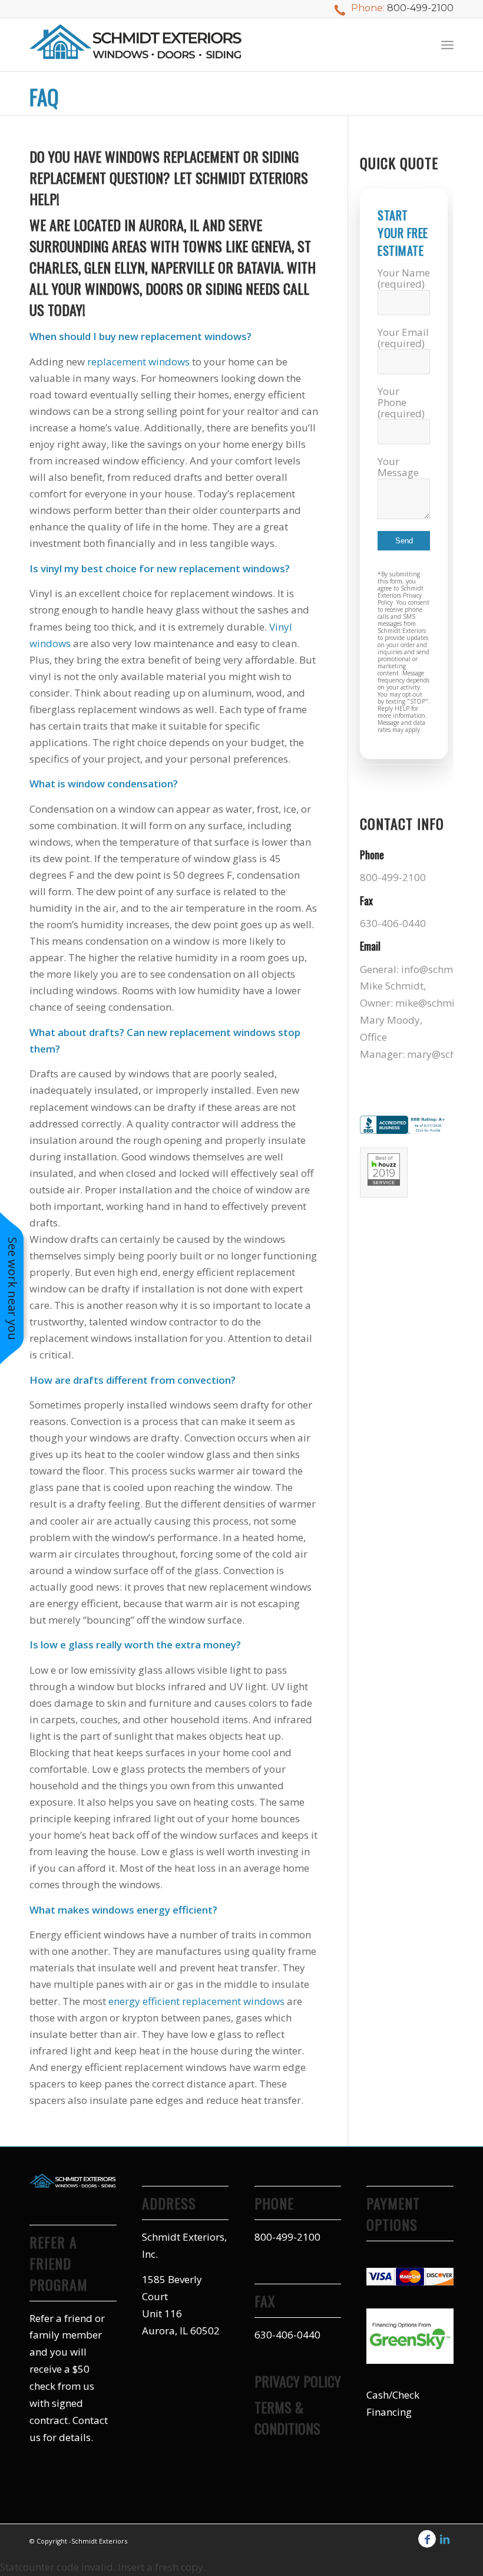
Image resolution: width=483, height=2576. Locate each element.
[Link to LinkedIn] (445, 2539)
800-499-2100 (420, 8)
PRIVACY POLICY (298, 2381)
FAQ (44, 97)
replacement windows (138, 362)
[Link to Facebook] (427, 2539)
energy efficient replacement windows (196, 2001)
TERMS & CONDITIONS (287, 2417)
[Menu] (447, 45)
